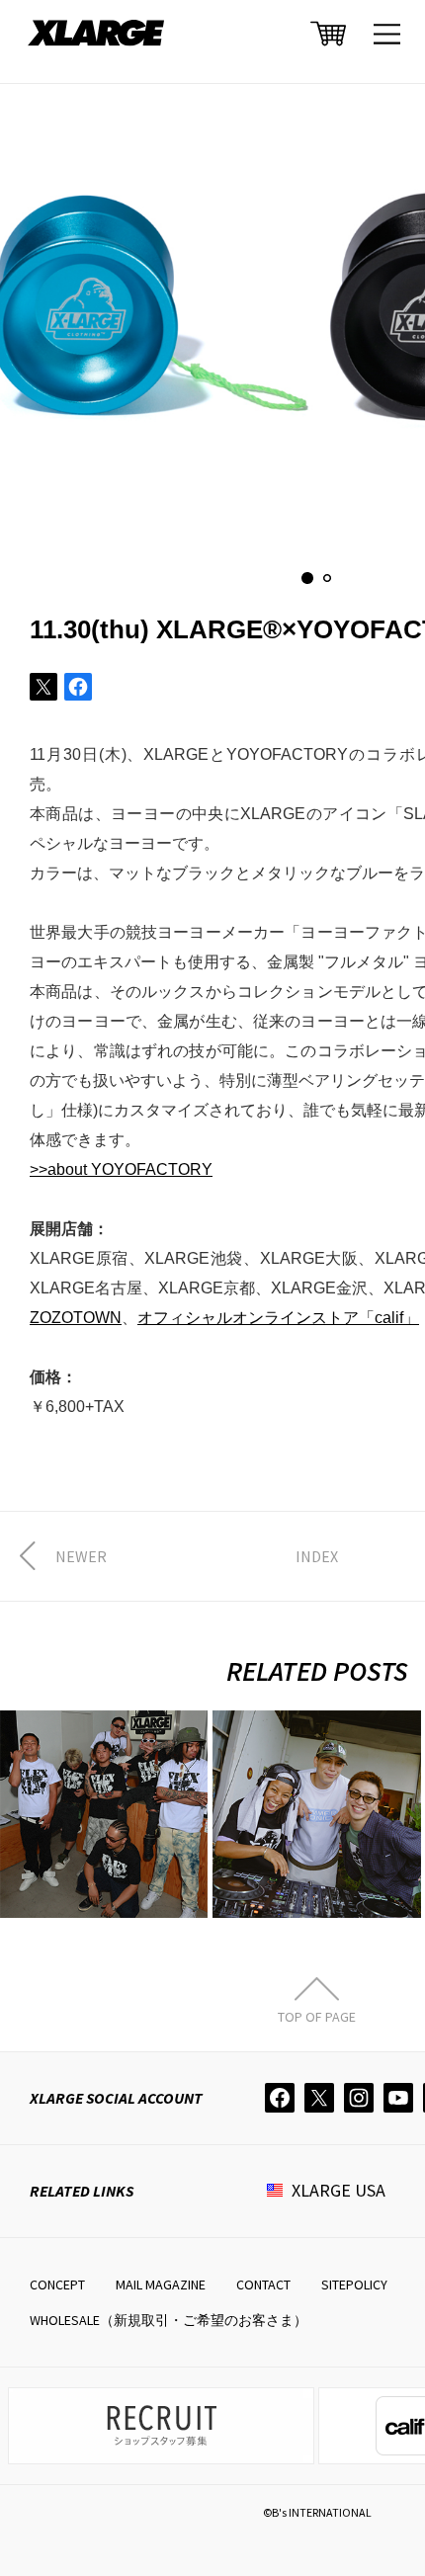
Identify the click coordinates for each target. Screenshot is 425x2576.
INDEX (317, 1556)
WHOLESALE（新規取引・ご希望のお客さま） (169, 2320)
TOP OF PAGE (317, 2016)
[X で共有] (43, 687)
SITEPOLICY (354, 2285)
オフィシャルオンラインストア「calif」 (278, 1318)
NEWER (81, 1556)
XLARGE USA (339, 2190)
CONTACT (263, 2285)
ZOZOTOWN (76, 1318)
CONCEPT (57, 2285)
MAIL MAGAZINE (161, 2285)
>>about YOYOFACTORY (121, 1169)
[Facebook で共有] (78, 687)
